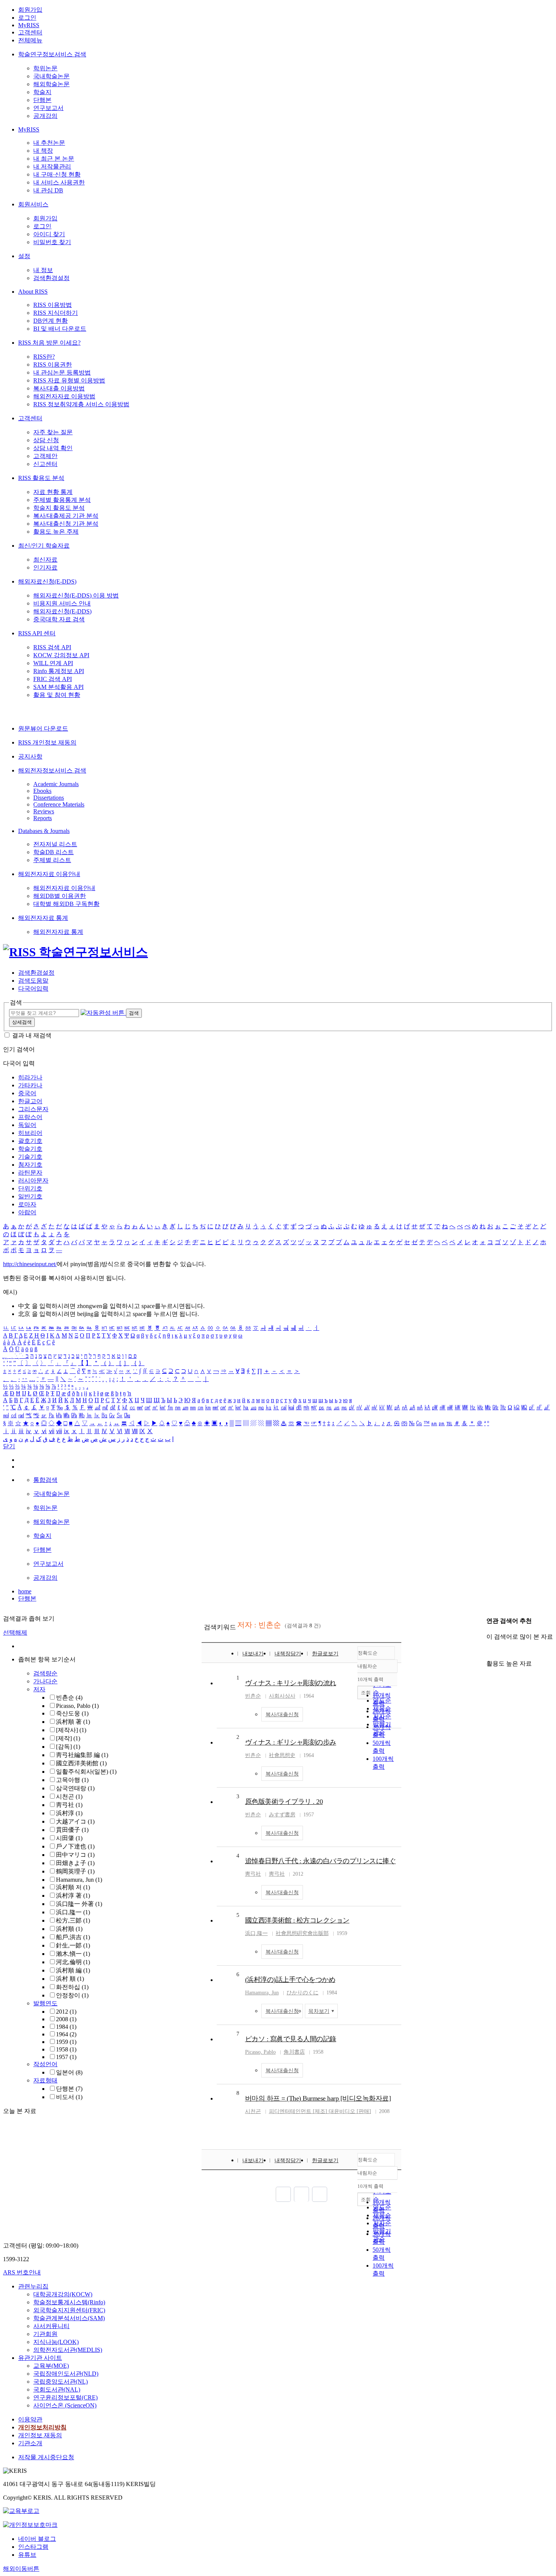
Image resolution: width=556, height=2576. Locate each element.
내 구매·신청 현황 (57, 174)
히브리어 (30, 1133)
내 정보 (43, 270)
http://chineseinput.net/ (30, 1264)
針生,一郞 (73, 1945)
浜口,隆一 (73, 1912)
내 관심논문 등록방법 (62, 372)
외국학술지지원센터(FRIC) (69, 2310)
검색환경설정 (51, 278)
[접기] (489, 1650)
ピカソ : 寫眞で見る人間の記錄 (291, 2039)
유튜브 (27, 2555)
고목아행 (72, 1780)
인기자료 (45, 567)
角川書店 (294, 2052)
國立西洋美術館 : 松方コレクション (297, 1920)
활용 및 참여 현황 (57, 695)
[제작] (68, 1738)
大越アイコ (75, 1821)
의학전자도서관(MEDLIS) (68, 2350)
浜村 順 (70, 1979)
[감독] (68, 1747)
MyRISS (29, 25)
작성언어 (45, 2064)
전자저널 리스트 (55, 844)
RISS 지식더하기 (56, 313)
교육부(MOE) (51, 2366)
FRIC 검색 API (53, 679)
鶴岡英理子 (75, 1871)
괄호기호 (30, 1141)
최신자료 (45, 560)
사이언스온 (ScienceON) (65, 2405)
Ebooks (42, 791)
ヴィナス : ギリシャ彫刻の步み (291, 1742)
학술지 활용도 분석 (59, 508)
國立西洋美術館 (81, 1763)
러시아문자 (33, 1180)
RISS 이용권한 (53, 365)
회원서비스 (33, 204)
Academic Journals (56, 784)
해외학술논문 (51, 84)
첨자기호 (30, 1165)
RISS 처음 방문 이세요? (49, 343)
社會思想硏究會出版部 (302, 1933)
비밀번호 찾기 (52, 242)
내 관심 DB (48, 190)
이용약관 (30, 2419)
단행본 (42, 100)
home (25, 1591)
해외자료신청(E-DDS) (47, 581)
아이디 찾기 (49, 234)
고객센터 (30, 32)
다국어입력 (33, 988)
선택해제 (15, 1632)
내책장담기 (288, 1654)
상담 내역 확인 (53, 448)
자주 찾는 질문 (53, 432)
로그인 (27, 18)
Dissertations (49, 798)
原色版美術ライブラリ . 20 (284, 1802)
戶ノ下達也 (75, 1846)
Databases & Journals (44, 831)
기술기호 (30, 1157)
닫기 (9, 1446)
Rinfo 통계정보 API (59, 671)
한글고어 (30, 1101)
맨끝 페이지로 (320, 2194)
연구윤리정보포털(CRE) (65, 2397)
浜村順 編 (73, 1970)
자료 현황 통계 (53, 492)
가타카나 (30, 1085)
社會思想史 (282, 1755)
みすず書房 (282, 1815)
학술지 (42, 92)
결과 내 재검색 (32, 1035)
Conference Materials (59, 804)
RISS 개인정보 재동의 (47, 742)
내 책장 (43, 151)
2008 (66, 2019)
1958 (66, 2049)
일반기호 (30, 1196)
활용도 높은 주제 (56, 532)
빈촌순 (69, 1697)
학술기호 (30, 1149)
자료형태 (45, 2080)
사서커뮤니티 (51, 2326)
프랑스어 (30, 1117)
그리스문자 (33, 1109)
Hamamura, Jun (79, 1880)
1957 (66, 2057)
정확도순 (368, 1653)
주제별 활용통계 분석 (62, 500)
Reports (43, 818)
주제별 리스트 (52, 860)
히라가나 (30, 1077)
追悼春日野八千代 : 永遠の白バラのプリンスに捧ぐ (321, 1861)
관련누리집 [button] (33, 2286)
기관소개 (30, 2443)
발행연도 (45, 2003)
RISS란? (44, 357)
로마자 (27, 1204)
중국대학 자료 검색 (59, 619)
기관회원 (45, 2334)
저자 (39, 1689)
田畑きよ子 (75, 1863)
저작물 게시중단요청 (46, 2457)
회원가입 (30, 10)
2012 (66, 2012)
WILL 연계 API (53, 663)
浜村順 (69, 1929)
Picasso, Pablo (77, 1706)
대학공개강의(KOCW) (63, 2294)
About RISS (33, 292)
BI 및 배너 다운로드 (60, 329)
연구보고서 (48, 108)
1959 (66, 2042)
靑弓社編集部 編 (82, 1755)
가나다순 (45, 1681)
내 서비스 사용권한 (59, 182)
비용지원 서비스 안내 (62, 603)
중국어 (27, 1093)
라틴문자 (30, 1173)
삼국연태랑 (75, 1788)
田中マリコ (75, 1855)
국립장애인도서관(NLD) (66, 2374)
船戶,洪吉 (73, 1937)
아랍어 (27, 1212)
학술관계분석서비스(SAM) (69, 2318)
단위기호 (30, 1188)
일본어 (69, 2072)
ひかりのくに (303, 1993)
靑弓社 (69, 1805)
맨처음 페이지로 (283, 2194)
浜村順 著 (73, 1722)
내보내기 (253, 1654)
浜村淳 (69, 1813)
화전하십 (72, 1987)
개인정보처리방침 (42, 2427)
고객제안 (45, 456)
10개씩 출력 (370, 2186)
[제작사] (71, 1730)
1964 (66, 2034)
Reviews (44, 811)
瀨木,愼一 (73, 1954)
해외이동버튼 (21, 2569)
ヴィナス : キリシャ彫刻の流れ (291, 1683)
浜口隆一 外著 (79, 1904)
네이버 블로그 (37, 2539)
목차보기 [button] (319, 2011)
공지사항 (30, 756)
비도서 (69, 2097)
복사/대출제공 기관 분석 (66, 516)
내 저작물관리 (52, 166)
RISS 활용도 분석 (41, 478)
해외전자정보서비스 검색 (52, 770)
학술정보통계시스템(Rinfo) (69, 2302)
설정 (24, 256)
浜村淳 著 (73, 1896)
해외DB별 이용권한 (60, 896)
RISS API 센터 (37, 633)
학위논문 (45, 68)
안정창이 (72, 1995)
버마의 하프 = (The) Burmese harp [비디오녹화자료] (318, 2098)
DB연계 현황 (50, 321)
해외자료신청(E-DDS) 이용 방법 (76, 595)
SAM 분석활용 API (58, 687)
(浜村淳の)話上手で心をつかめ (290, 1980)
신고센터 (45, 464)
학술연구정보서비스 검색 (52, 54)
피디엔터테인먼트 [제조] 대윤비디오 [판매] (320, 2111)
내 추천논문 (49, 143)
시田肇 (69, 1838)
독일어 (27, 1125)
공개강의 (45, 116)
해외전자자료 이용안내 (49, 874)
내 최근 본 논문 (54, 159)
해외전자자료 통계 (43, 918)
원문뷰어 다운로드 (43, 728)
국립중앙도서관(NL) (61, 2382)
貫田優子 (72, 1830)
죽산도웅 (72, 1713)
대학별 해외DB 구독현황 (66, 904)
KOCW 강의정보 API (61, 655)
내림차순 (367, 1666)
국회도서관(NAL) (57, 2389)
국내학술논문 (51, 76)
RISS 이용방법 (53, 305)
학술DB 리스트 (54, 852)
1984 (66, 2027)
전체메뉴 (30, 40)
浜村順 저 (73, 1887)
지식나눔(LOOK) (56, 2342)
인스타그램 (33, 2547)
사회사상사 (282, 1696)
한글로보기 (325, 1654)
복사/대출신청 (282, 1714)
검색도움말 (33, 981)
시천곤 (69, 1797)
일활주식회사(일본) (86, 1772)
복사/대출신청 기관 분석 (66, 524)
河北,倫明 (73, 1962)
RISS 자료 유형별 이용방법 (69, 380)
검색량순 (45, 1673)
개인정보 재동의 (40, 2435)
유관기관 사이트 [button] (40, 2358)
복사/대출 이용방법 (59, 388)
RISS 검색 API (52, 647)
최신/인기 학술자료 (44, 546)
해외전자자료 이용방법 (64, 396)
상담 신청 (46, 440)
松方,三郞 (73, 1920)
